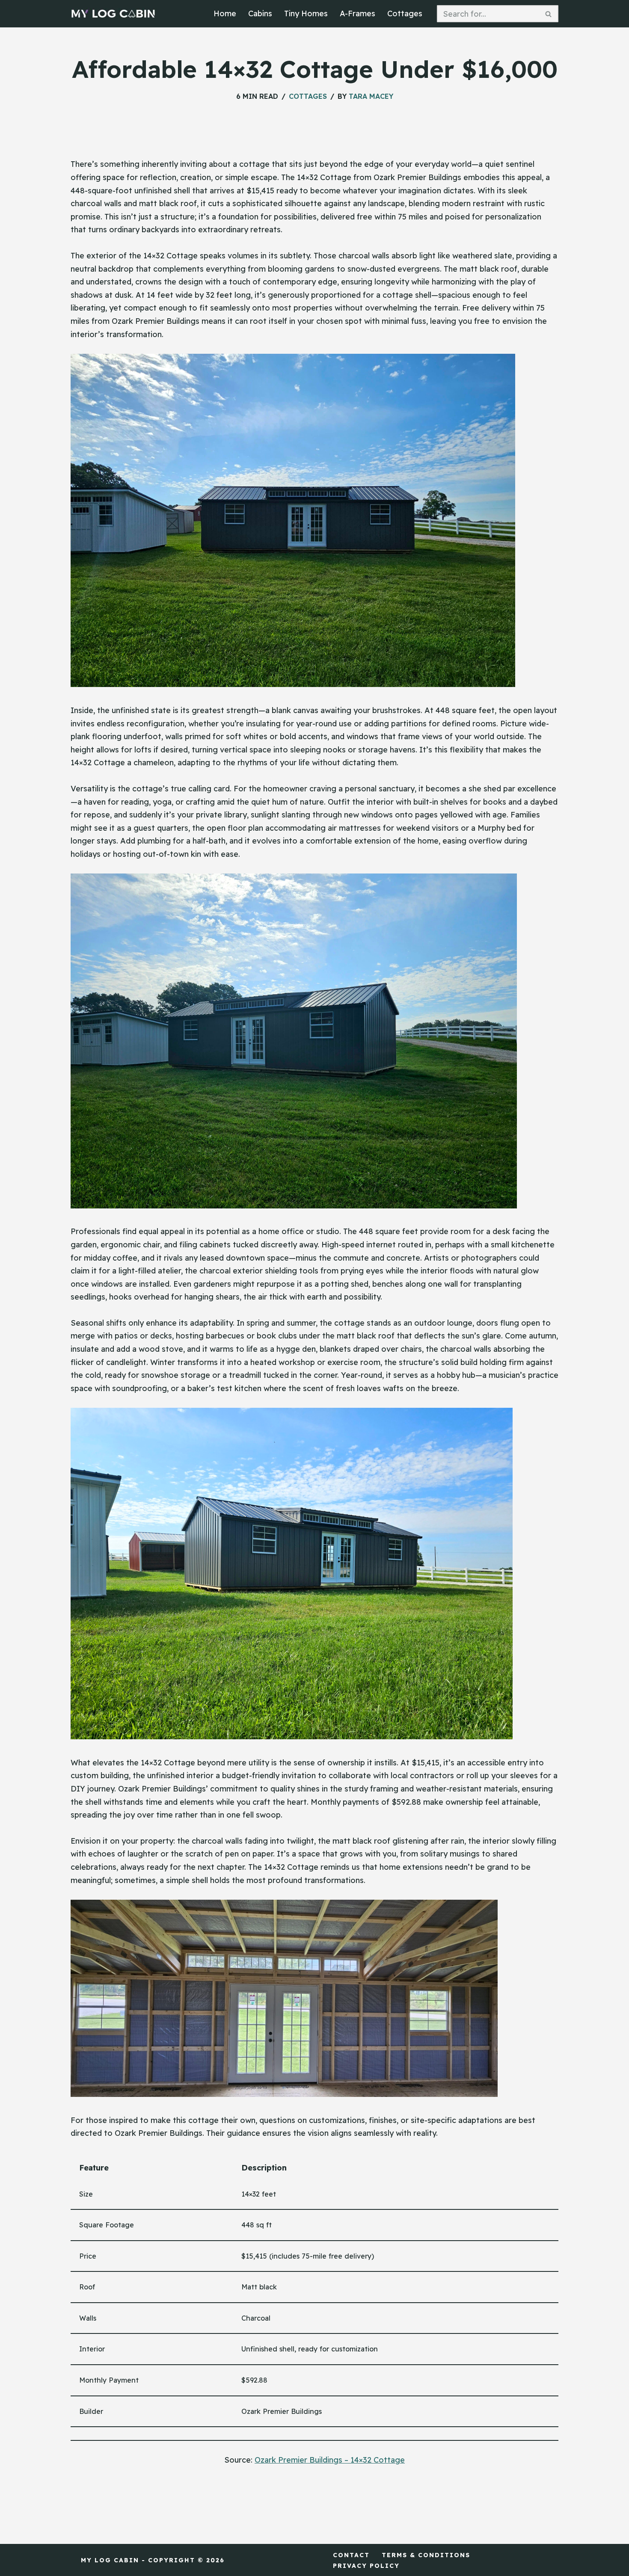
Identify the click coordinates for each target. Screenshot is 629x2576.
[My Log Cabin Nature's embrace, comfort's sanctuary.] (113, 14)
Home (225, 13)
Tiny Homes (306, 13)
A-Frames (358, 13)
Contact (351, 2555)
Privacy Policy (366, 2566)
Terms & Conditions (426, 2555)
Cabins (260, 13)
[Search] (549, 14)
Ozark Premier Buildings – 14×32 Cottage (330, 2460)
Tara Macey (371, 96)
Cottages (405, 13)
